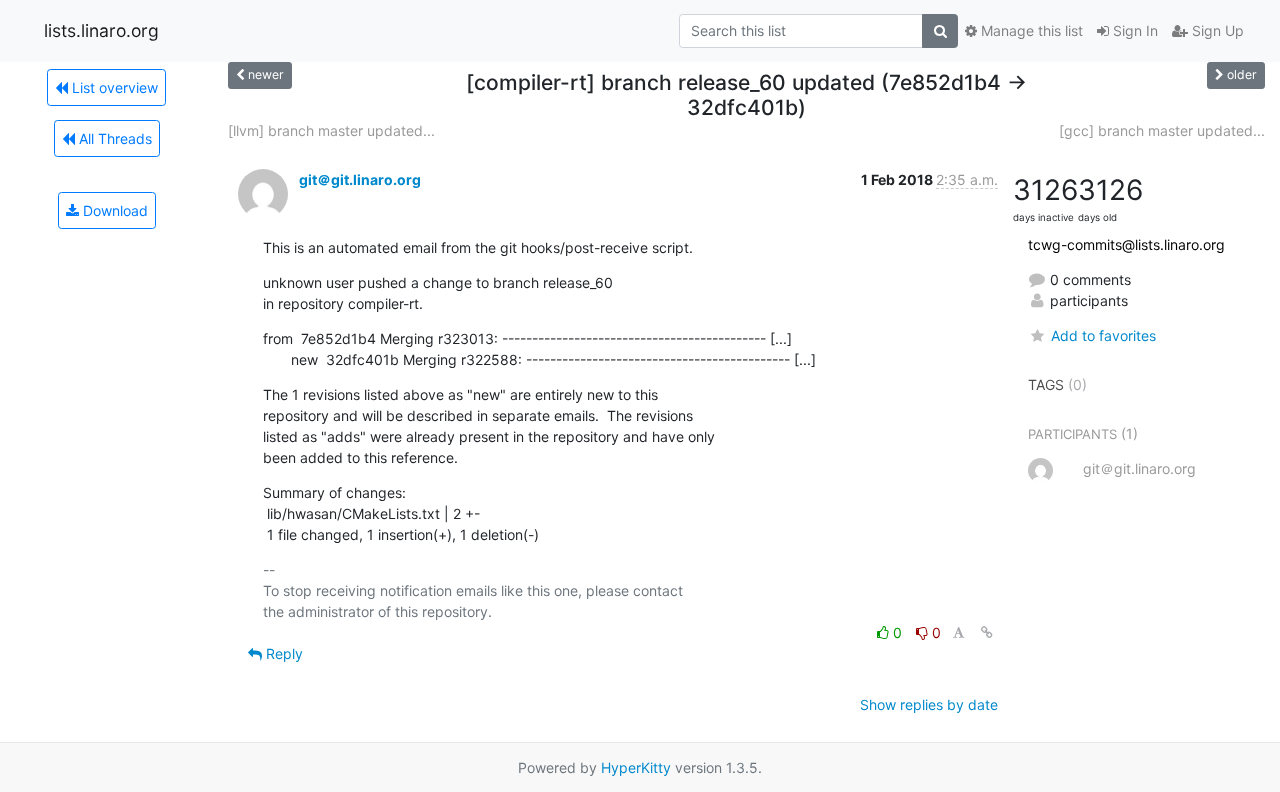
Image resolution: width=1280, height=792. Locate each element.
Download (113, 210)
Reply (282, 653)
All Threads (113, 138)
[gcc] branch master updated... (1162, 130)
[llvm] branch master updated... (331, 130)
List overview (113, 87)
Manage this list (1030, 30)
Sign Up (1216, 30)
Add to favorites (1103, 335)
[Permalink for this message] (987, 632)
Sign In (1133, 30)
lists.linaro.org (101, 30)
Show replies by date (929, 704)
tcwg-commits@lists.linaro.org (1126, 244)
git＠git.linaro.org (360, 179)
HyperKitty (636, 767)
